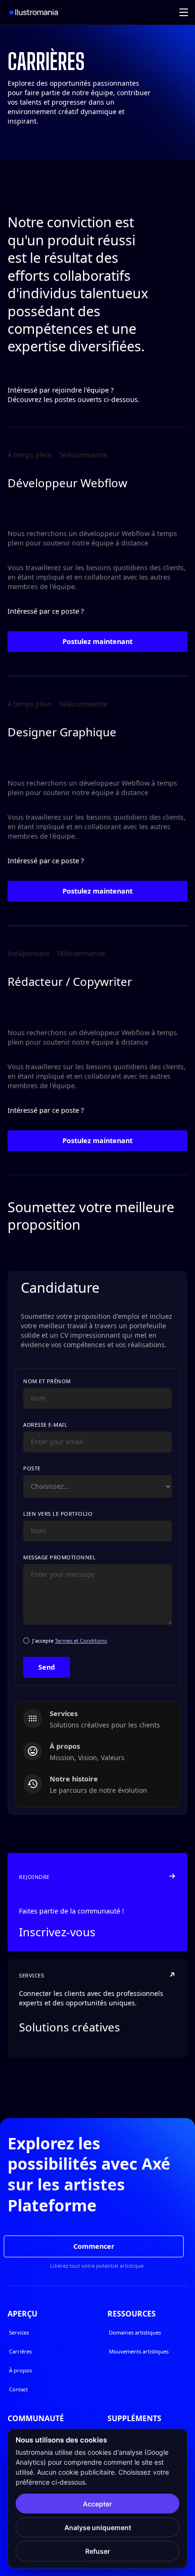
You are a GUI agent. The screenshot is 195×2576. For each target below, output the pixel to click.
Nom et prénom (47, 1381)
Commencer (94, 2246)
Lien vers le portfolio (58, 1514)
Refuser (98, 2551)
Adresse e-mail (45, 1425)
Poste (32, 1468)
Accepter (97, 2504)
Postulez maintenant (97, 641)
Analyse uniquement (98, 2527)
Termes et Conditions (81, 1641)
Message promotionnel (59, 1557)
